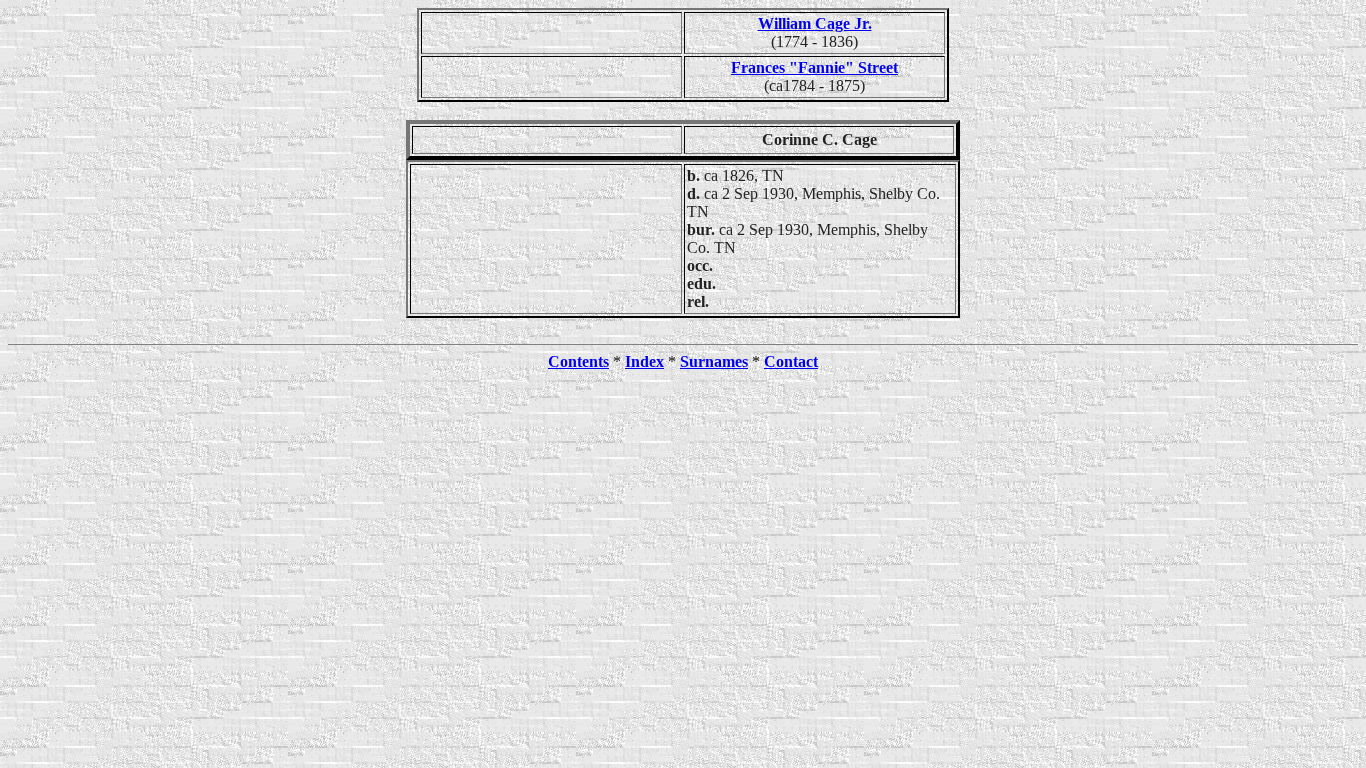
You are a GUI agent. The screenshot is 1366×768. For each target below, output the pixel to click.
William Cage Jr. (815, 23)
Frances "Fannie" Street (814, 67)
